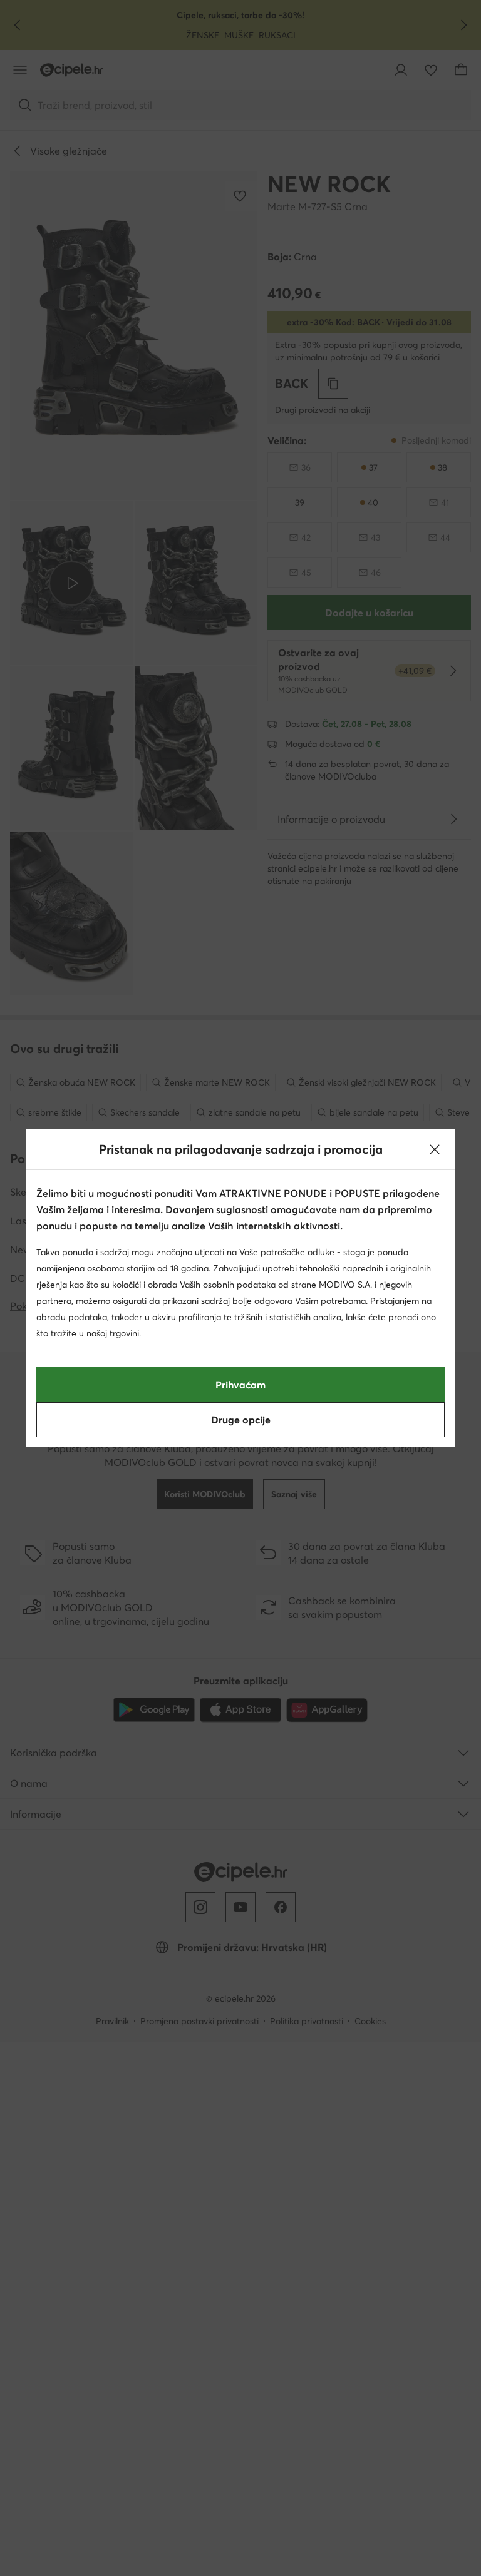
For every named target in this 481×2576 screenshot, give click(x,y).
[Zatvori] (435, 1149)
